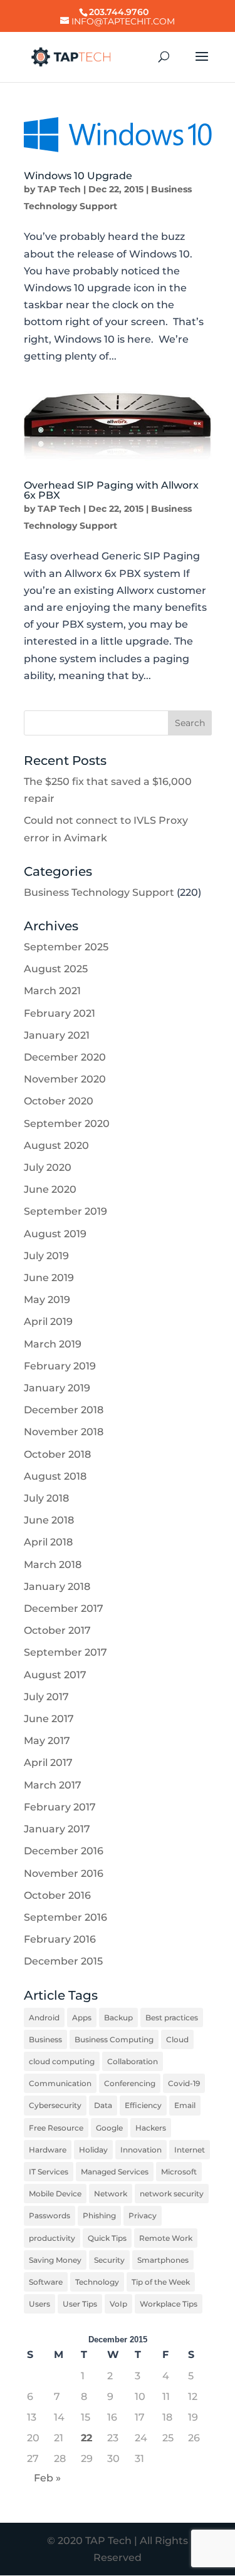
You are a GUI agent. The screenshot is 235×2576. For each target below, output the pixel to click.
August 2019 (55, 1234)
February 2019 (60, 1366)
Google (109, 2128)
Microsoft (179, 2172)
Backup (118, 2018)
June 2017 (49, 1719)
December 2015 (63, 1961)
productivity (52, 2238)
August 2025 (56, 969)
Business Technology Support (99, 892)
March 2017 (53, 1785)
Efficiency (143, 2105)
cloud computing (62, 2061)
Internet (190, 2150)
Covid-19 (184, 2083)
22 (86, 2438)
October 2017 (57, 1630)
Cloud (177, 2039)
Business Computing (114, 2039)
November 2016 (64, 1873)
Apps (82, 2018)
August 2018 (55, 1476)
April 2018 (48, 1542)
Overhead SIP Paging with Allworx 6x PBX (111, 490)
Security (109, 2260)
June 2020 (50, 1189)
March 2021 (52, 991)
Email (185, 2105)
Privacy (143, 2215)
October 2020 (59, 1101)
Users (39, 2304)
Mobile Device (55, 2194)
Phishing (99, 2215)
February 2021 (60, 1013)
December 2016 (64, 1851)
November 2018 (64, 1432)
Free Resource (56, 2128)
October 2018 (57, 1454)
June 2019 (49, 1278)
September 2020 (67, 1124)
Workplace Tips (169, 2304)
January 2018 (57, 1587)
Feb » (47, 2478)
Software (46, 2282)
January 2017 (57, 1829)
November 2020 (65, 1079)
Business (45, 2039)
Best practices (172, 2018)
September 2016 (65, 1917)
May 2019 (47, 1300)
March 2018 (53, 1565)
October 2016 (57, 1895)
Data (103, 2105)
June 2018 (49, 1520)
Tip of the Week (161, 2282)
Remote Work (166, 2238)
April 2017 (48, 1763)
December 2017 (64, 1608)
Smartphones (163, 2260)
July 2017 (46, 1697)
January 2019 (57, 1388)
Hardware (48, 2150)
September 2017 (65, 1652)
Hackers (151, 2128)
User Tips (80, 2304)
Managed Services (115, 2172)
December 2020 (65, 1057)
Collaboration (133, 2061)
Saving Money (55, 2260)
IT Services (49, 2172)
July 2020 (48, 1167)
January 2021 (57, 1035)
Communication (60, 2083)
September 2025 (66, 947)
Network (111, 2194)
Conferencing (130, 2083)
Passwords (50, 2215)
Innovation (141, 2150)
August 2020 (56, 1145)
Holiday (93, 2150)
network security (172, 2194)
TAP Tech (59, 189)
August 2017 (55, 1675)
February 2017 (60, 1807)
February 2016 (60, 1939)
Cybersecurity (55, 2105)
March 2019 (53, 1344)
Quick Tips (107, 2238)
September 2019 (65, 1211)
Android (44, 2018)
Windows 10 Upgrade (78, 176)
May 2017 (47, 1741)
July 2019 (46, 1256)
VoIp (118, 2304)
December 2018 (64, 1410)
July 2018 (46, 1498)
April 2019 (48, 1322)
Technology (97, 2282)
